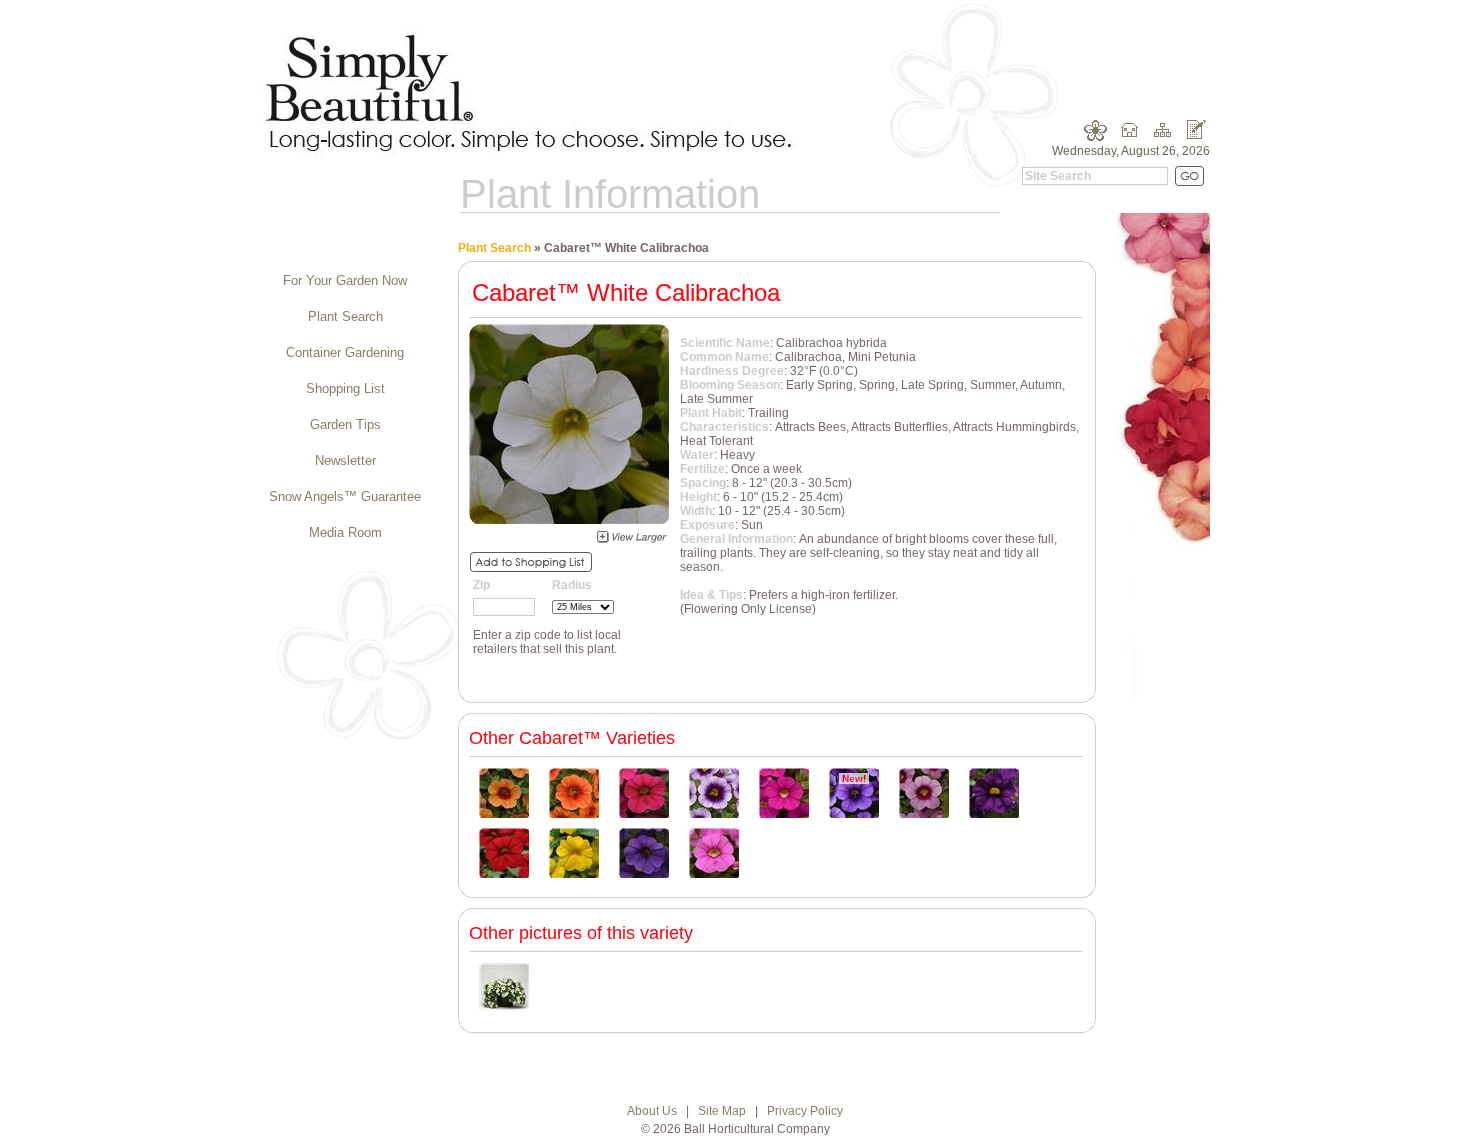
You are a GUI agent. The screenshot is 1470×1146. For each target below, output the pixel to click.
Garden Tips (345, 424)
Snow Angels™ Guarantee (345, 496)
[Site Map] (1162, 137)
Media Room (345, 532)
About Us (652, 1111)
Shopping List (345, 388)
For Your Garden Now (345, 280)
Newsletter (345, 460)
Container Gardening (345, 352)
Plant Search (345, 316)
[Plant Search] (1096, 137)
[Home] (1129, 137)
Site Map (722, 1111)
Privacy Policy (805, 1111)
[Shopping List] (1195, 137)
